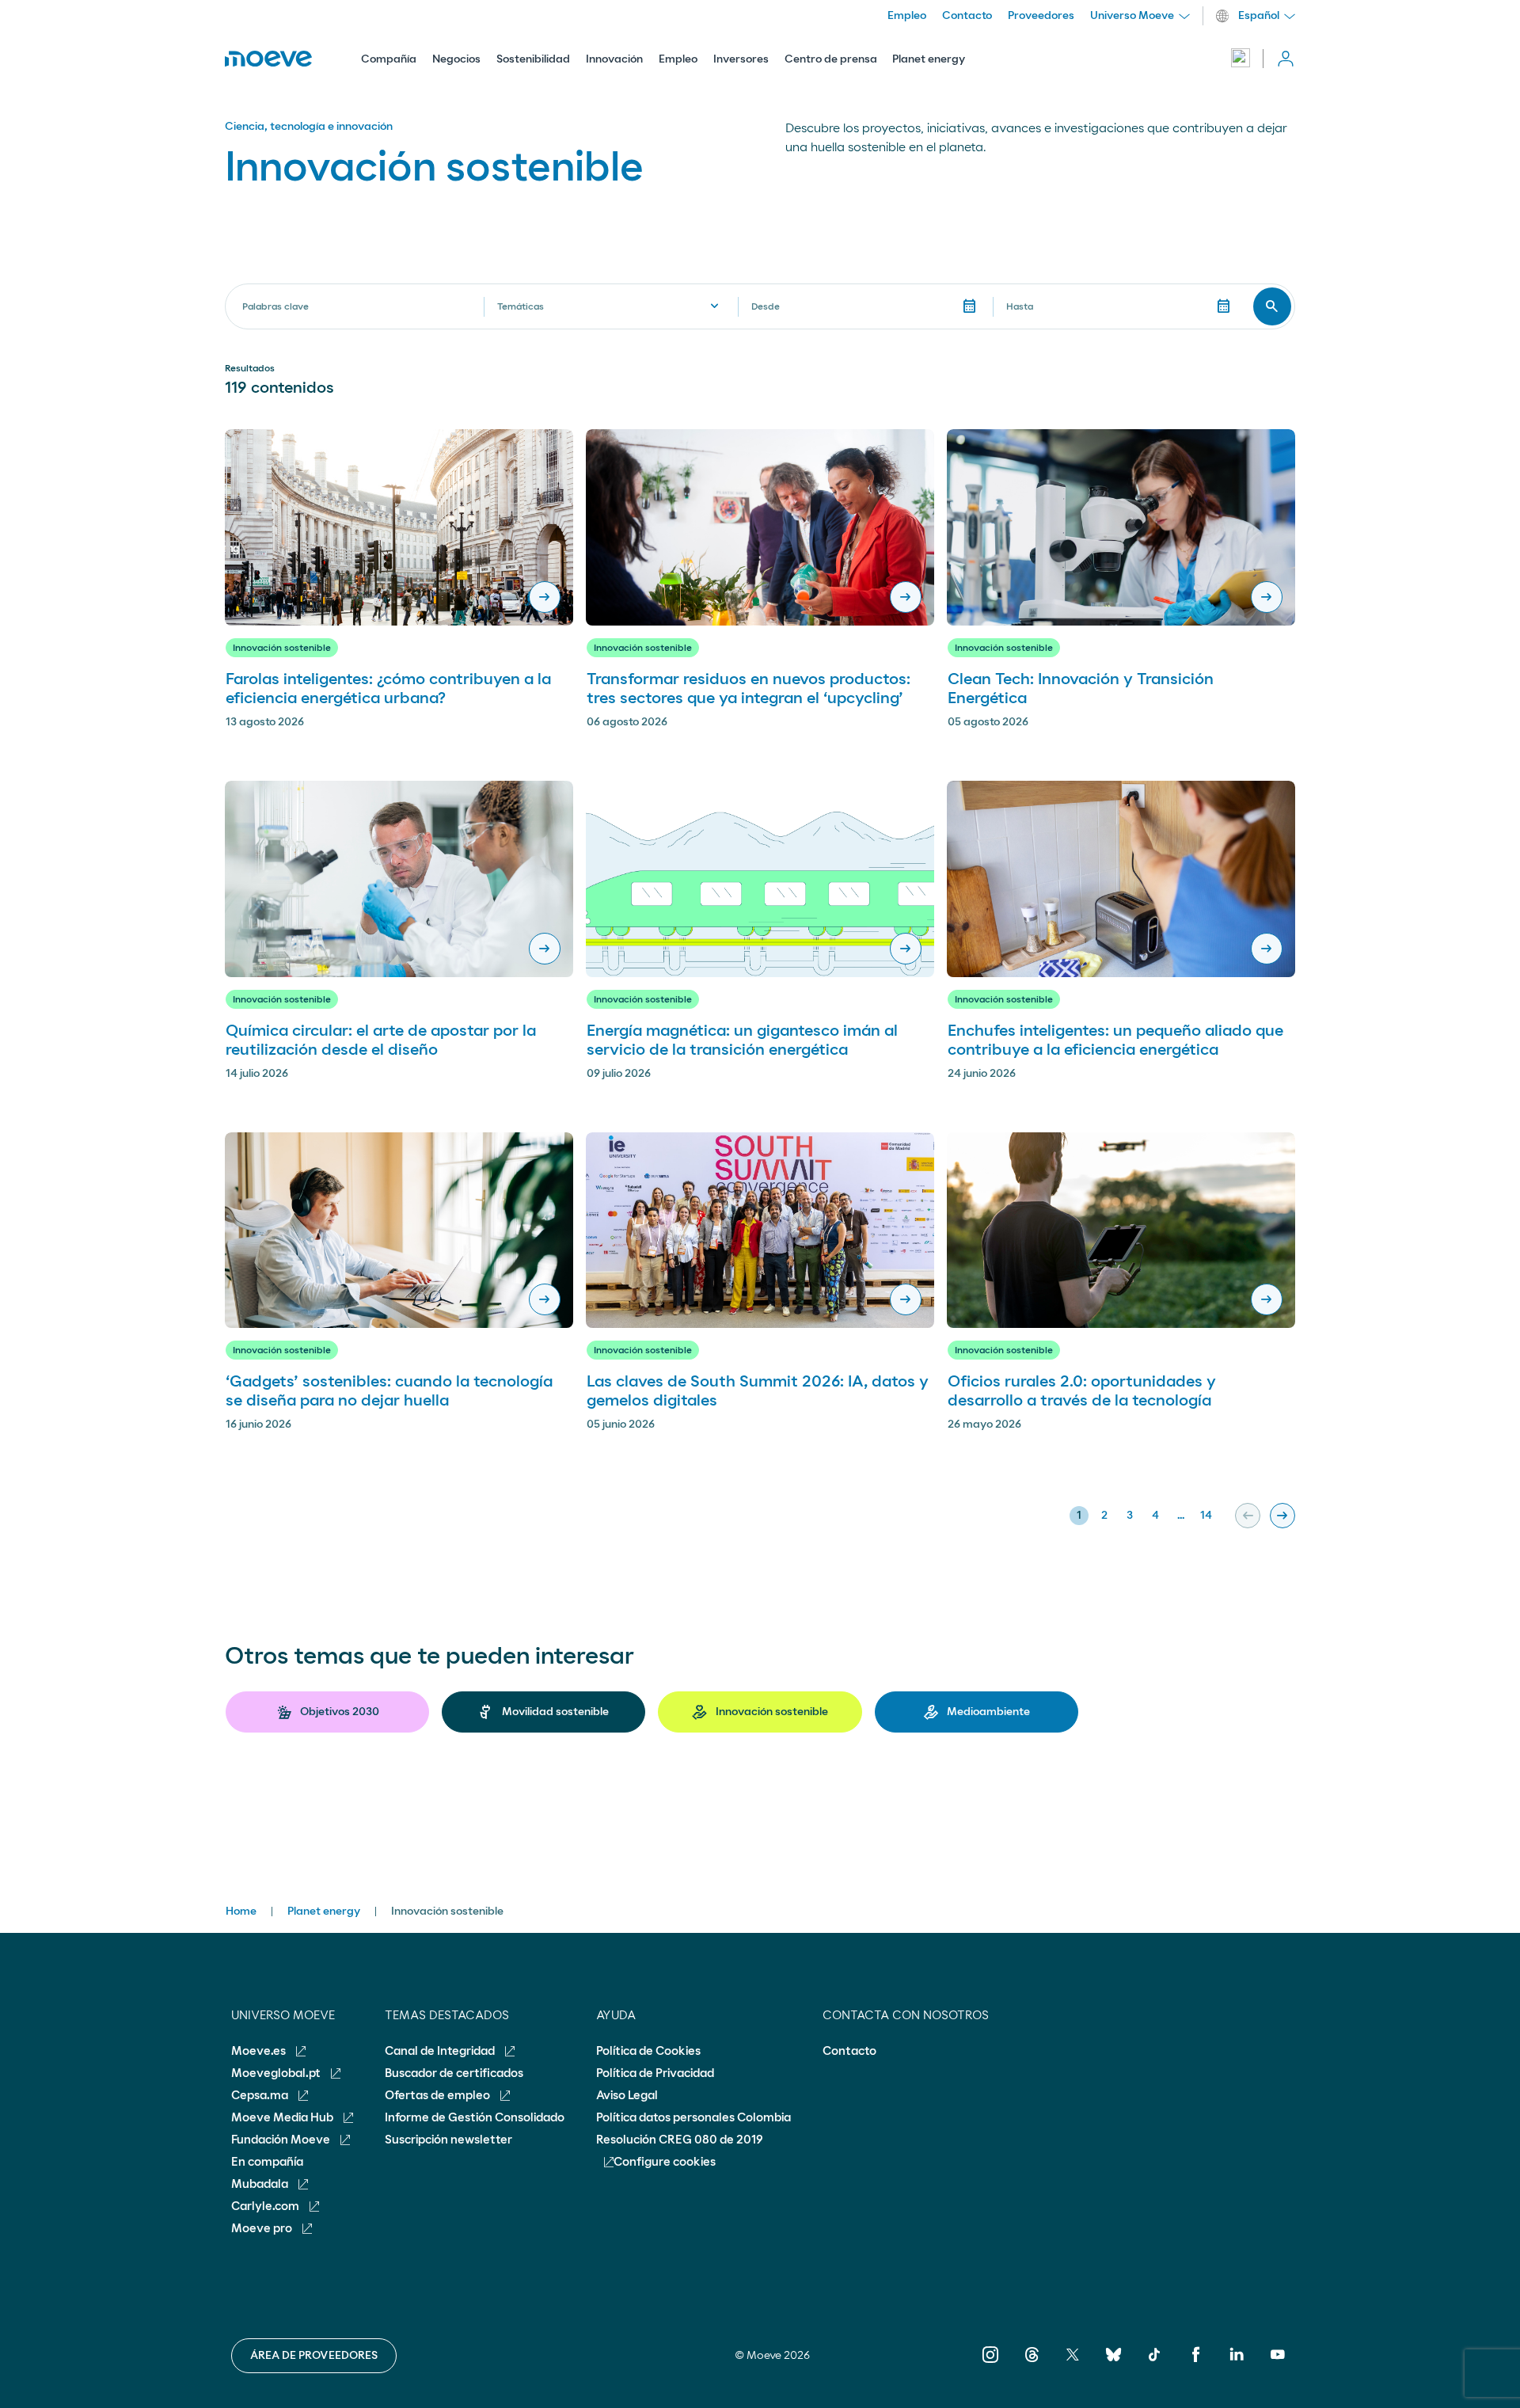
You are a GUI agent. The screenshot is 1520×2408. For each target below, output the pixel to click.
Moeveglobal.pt (277, 2073)
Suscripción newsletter (448, 2140)
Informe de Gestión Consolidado (475, 2118)
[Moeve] (268, 59)
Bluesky (1113, 2365)
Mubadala (261, 2184)
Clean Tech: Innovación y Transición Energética (1081, 689)
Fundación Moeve (282, 2140)
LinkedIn (1236, 2365)
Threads (1031, 2365)
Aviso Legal (627, 2096)
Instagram (991, 2365)
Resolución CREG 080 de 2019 (680, 2140)
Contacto (967, 16)
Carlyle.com (266, 2206)
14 (1206, 1516)
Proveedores (1041, 16)
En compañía (267, 2162)
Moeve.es (260, 2051)
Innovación (614, 59)
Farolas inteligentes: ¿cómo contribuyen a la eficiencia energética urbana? (388, 689)
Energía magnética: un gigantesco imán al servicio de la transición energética (742, 1040)
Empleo (678, 59)
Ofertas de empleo (439, 2096)
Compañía (389, 59)
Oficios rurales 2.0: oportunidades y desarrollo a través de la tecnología (1082, 1391)
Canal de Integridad (441, 2051)
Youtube (1277, 2365)
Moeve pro (263, 2229)
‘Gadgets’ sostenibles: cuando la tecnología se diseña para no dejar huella (389, 1391)
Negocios (456, 59)
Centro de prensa (831, 59)
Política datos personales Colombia (693, 2118)
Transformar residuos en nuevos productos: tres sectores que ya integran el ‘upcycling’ (749, 689)
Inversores (741, 59)
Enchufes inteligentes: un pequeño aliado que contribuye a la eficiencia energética (1115, 1040)
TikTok (1155, 2365)
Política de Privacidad (655, 2073)
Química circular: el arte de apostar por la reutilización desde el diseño (381, 1040)
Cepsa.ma (261, 2096)
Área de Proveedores (314, 2356)
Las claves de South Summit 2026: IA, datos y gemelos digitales (758, 1391)
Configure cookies (665, 2162)
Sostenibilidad (533, 59)
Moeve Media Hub (283, 2118)
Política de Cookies (648, 2051)
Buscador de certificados (454, 2073)
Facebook (1196, 2365)
